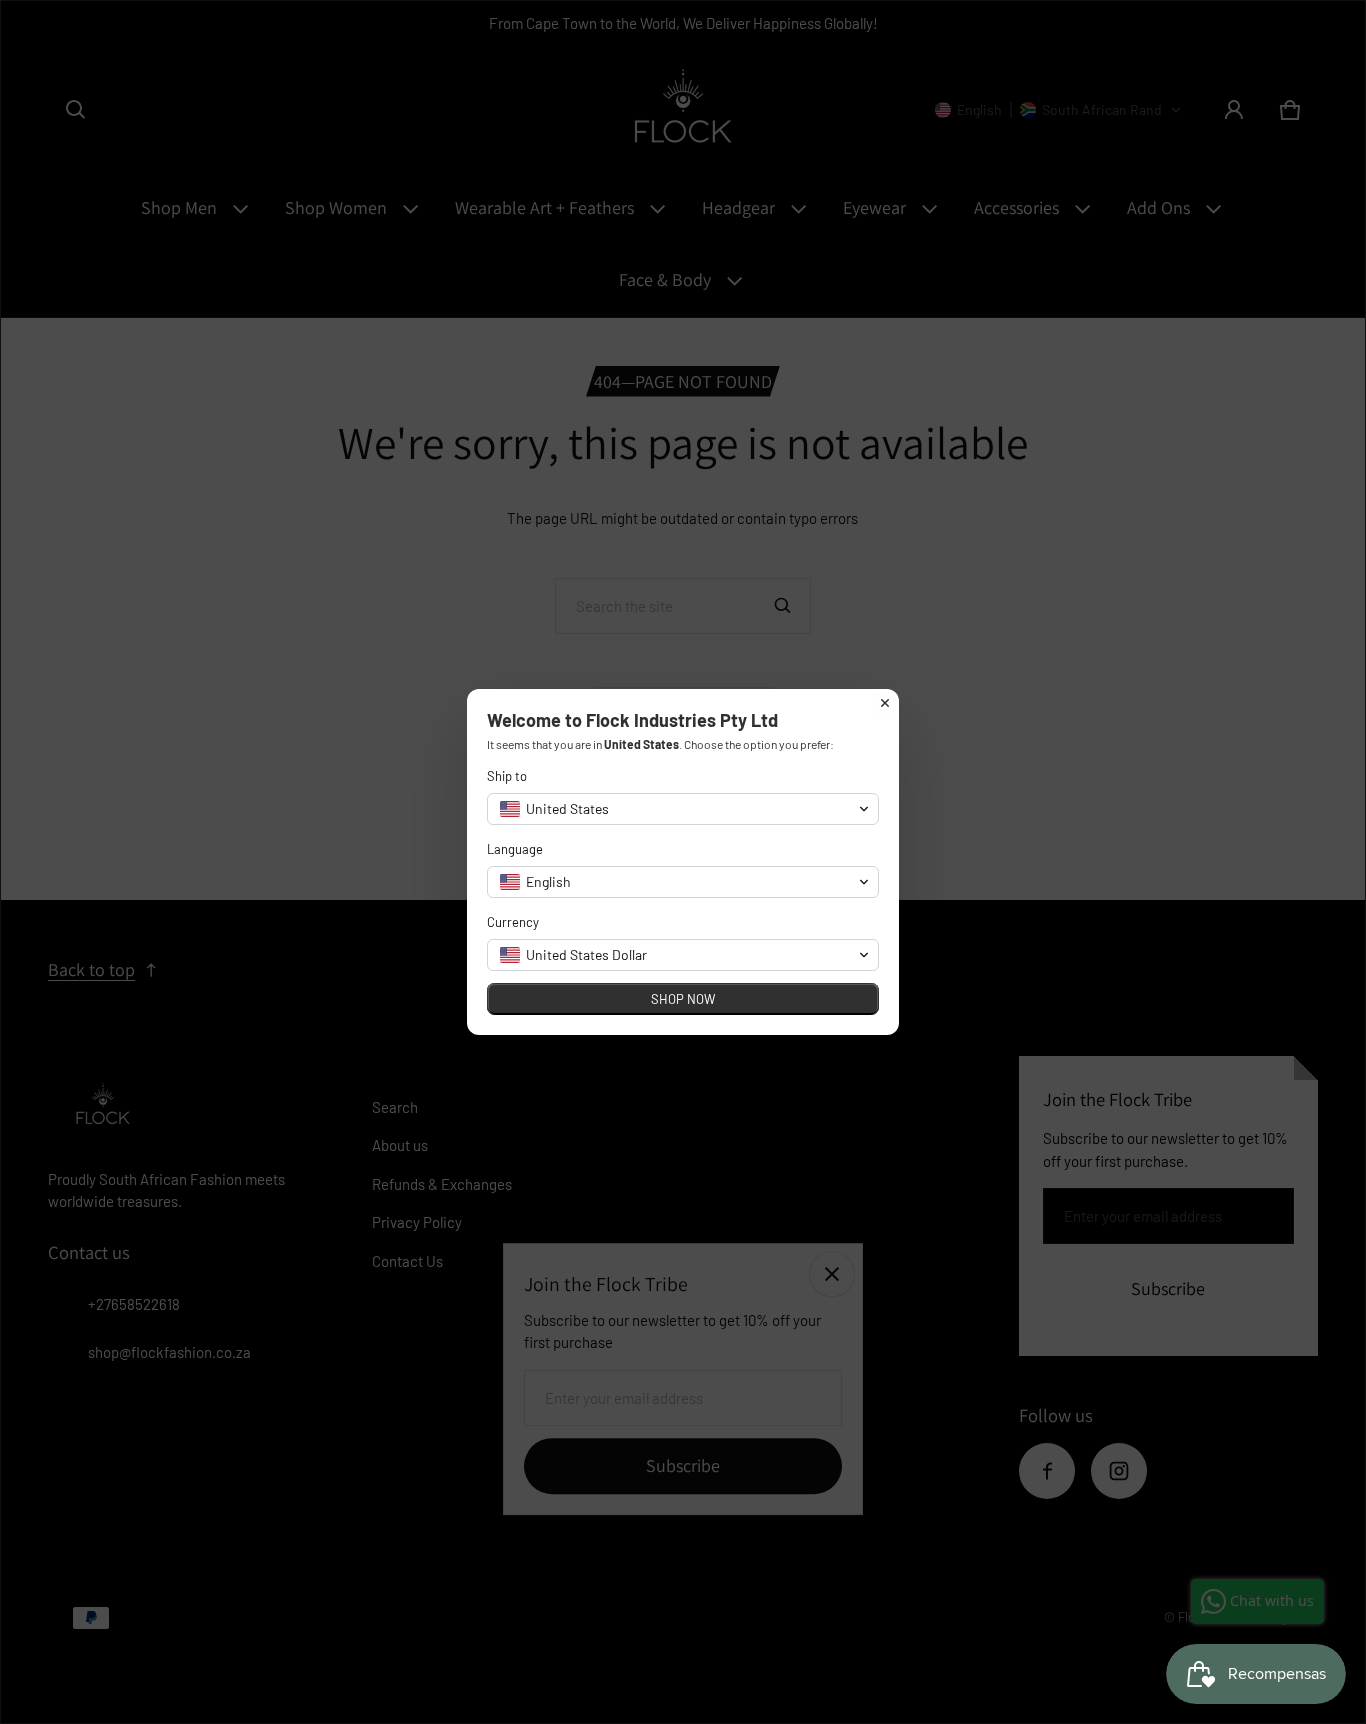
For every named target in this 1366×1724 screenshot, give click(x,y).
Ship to (507, 776)
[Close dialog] (885, 703)
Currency (513, 922)
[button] (683, 809)
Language (515, 849)
